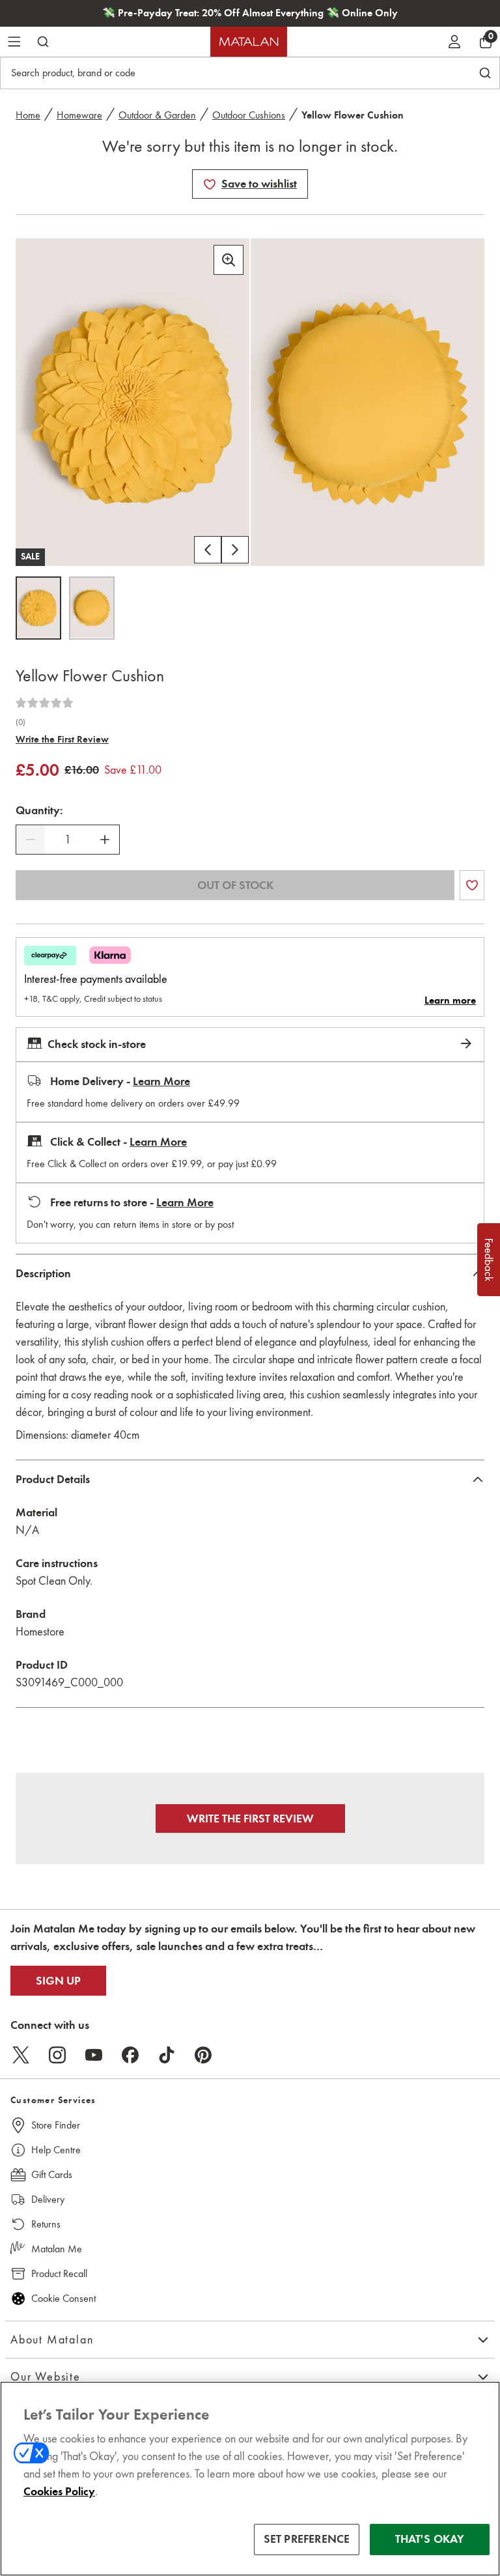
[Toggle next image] (235, 550)
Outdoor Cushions (249, 115)
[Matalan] (249, 42)
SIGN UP (58, 1981)
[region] (250, 2479)
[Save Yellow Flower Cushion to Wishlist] (210, 184)
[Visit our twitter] (21, 2055)
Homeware (79, 115)
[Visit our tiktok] (167, 2055)
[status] (68, 840)
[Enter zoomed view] (229, 260)
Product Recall (59, 2273)
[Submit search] (43, 42)
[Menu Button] (14, 42)
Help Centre (56, 2150)
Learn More (161, 1081)
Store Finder (56, 2125)
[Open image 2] (92, 608)
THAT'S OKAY (430, 2539)
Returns (46, 2224)
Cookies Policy (59, 2491)
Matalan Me (57, 2249)
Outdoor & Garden (157, 115)
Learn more (450, 1000)
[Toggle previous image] (208, 550)
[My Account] (454, 42)
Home (28, 115)
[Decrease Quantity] (31, 840)
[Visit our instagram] (57, 2055)
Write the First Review (62, 739)
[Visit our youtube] (94, 2055)
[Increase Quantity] (105, 840)
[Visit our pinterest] (203, 2055)
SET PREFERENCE (307, 2539)
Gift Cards (52, 2174)
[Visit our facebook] (130, 2055)
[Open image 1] (38, 608)
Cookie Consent (63, 2298)
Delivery (48, 2199)
